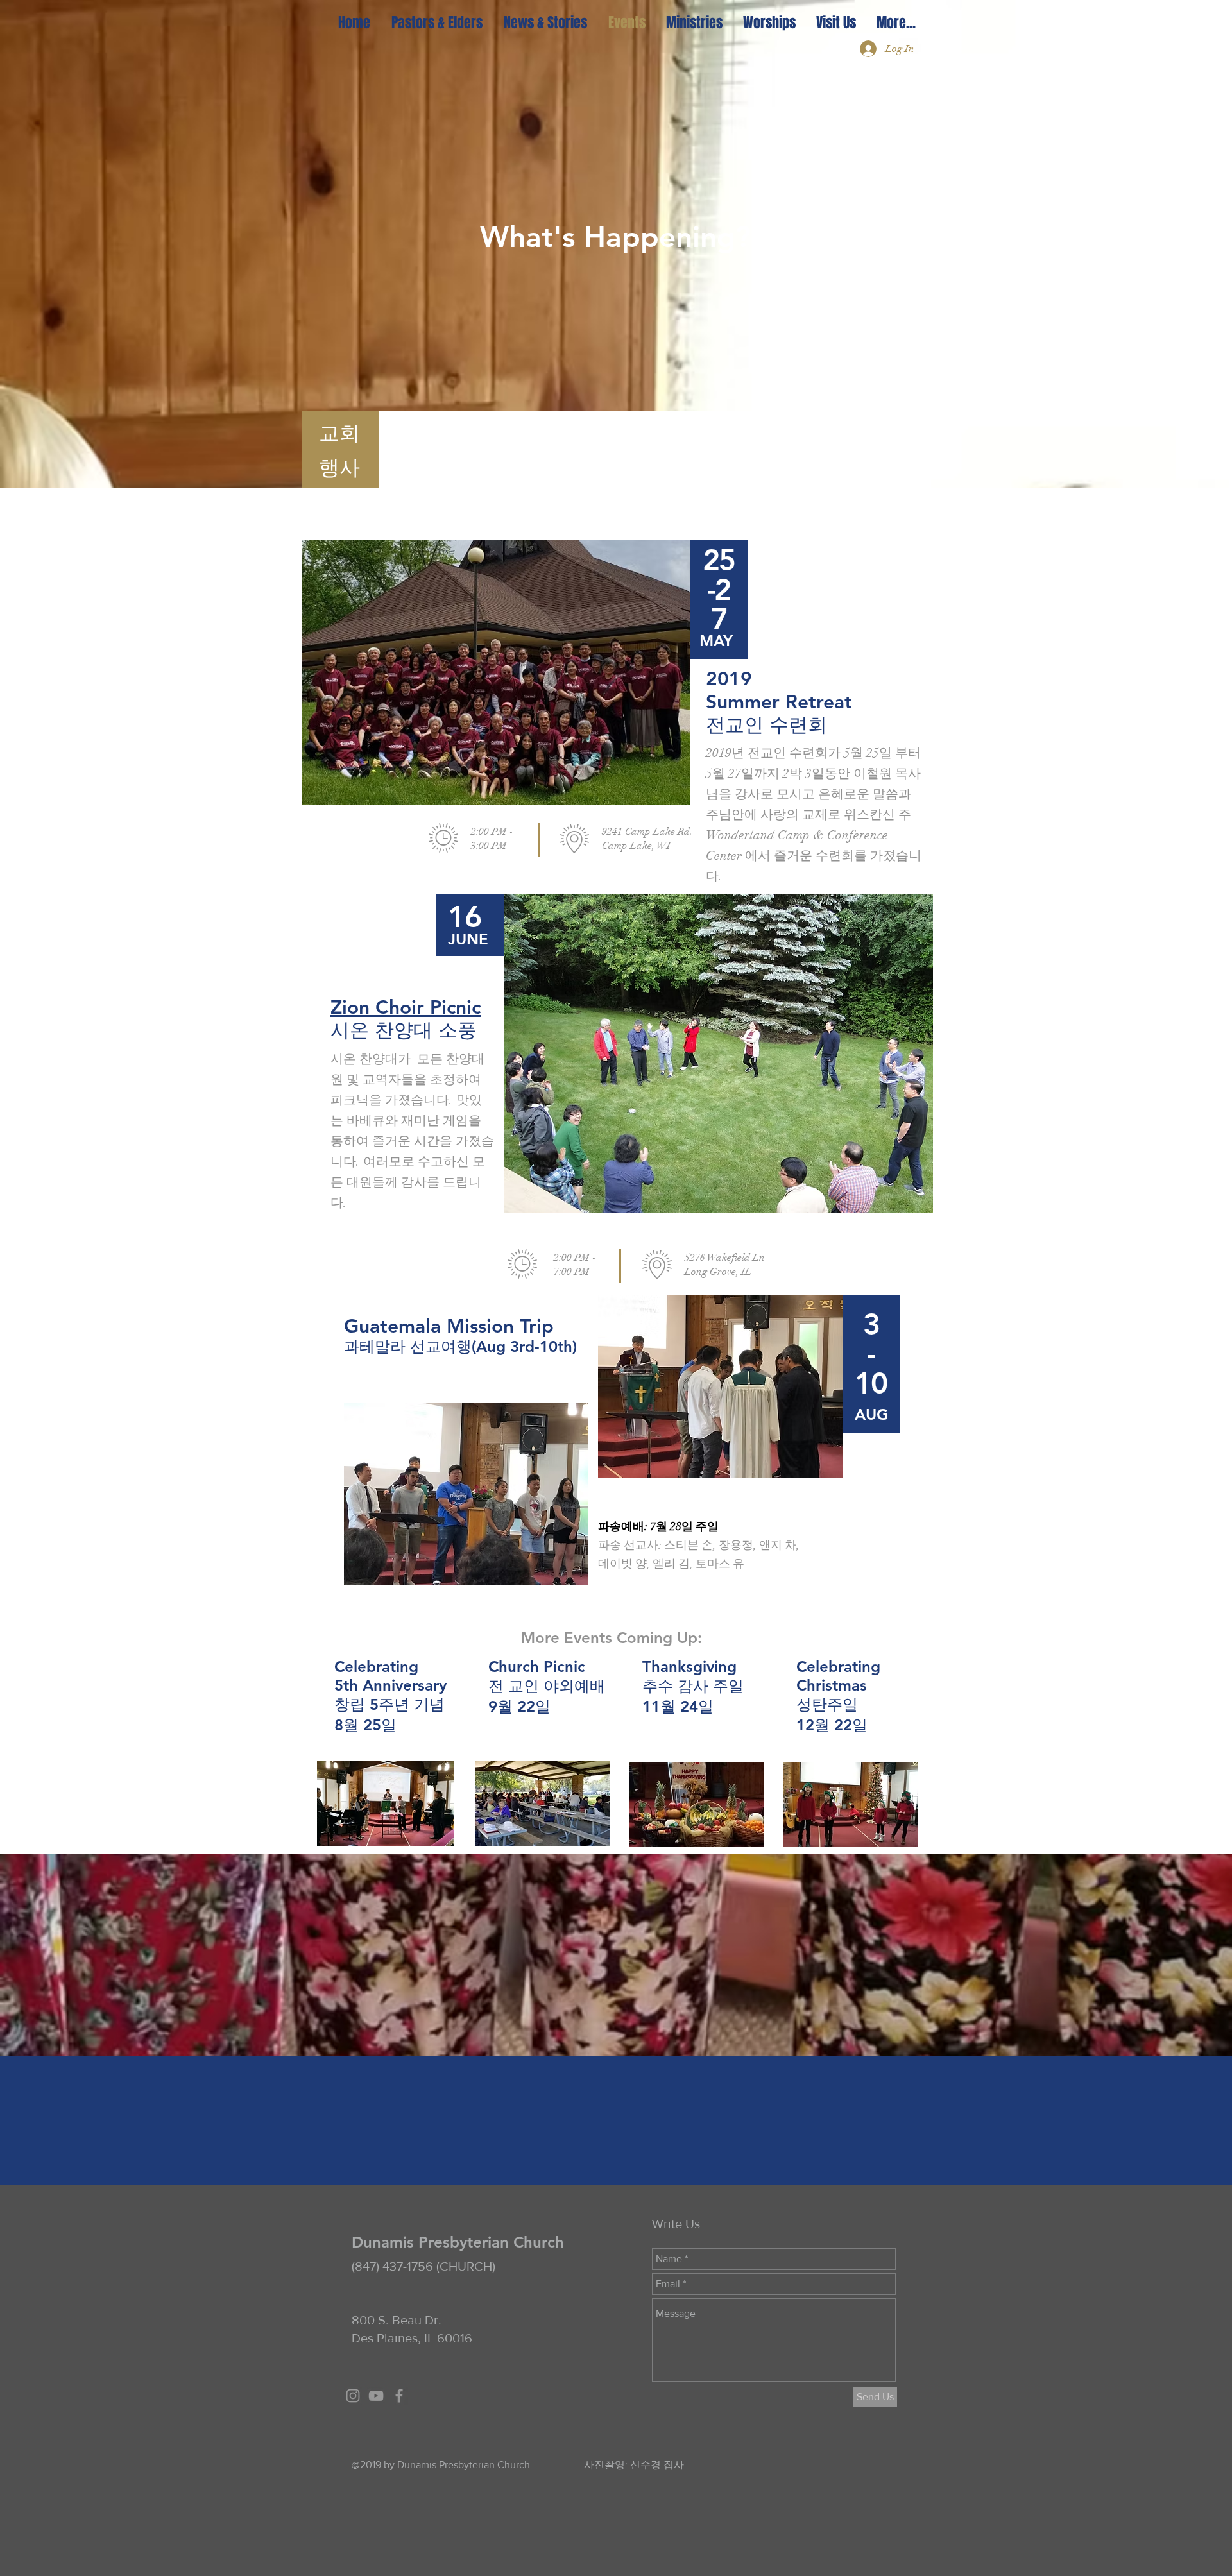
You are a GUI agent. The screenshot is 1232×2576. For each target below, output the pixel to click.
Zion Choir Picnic (406, 1007)
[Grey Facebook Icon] (399, 2396)
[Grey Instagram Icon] (353, 2396)
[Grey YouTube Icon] (376, 2396)
